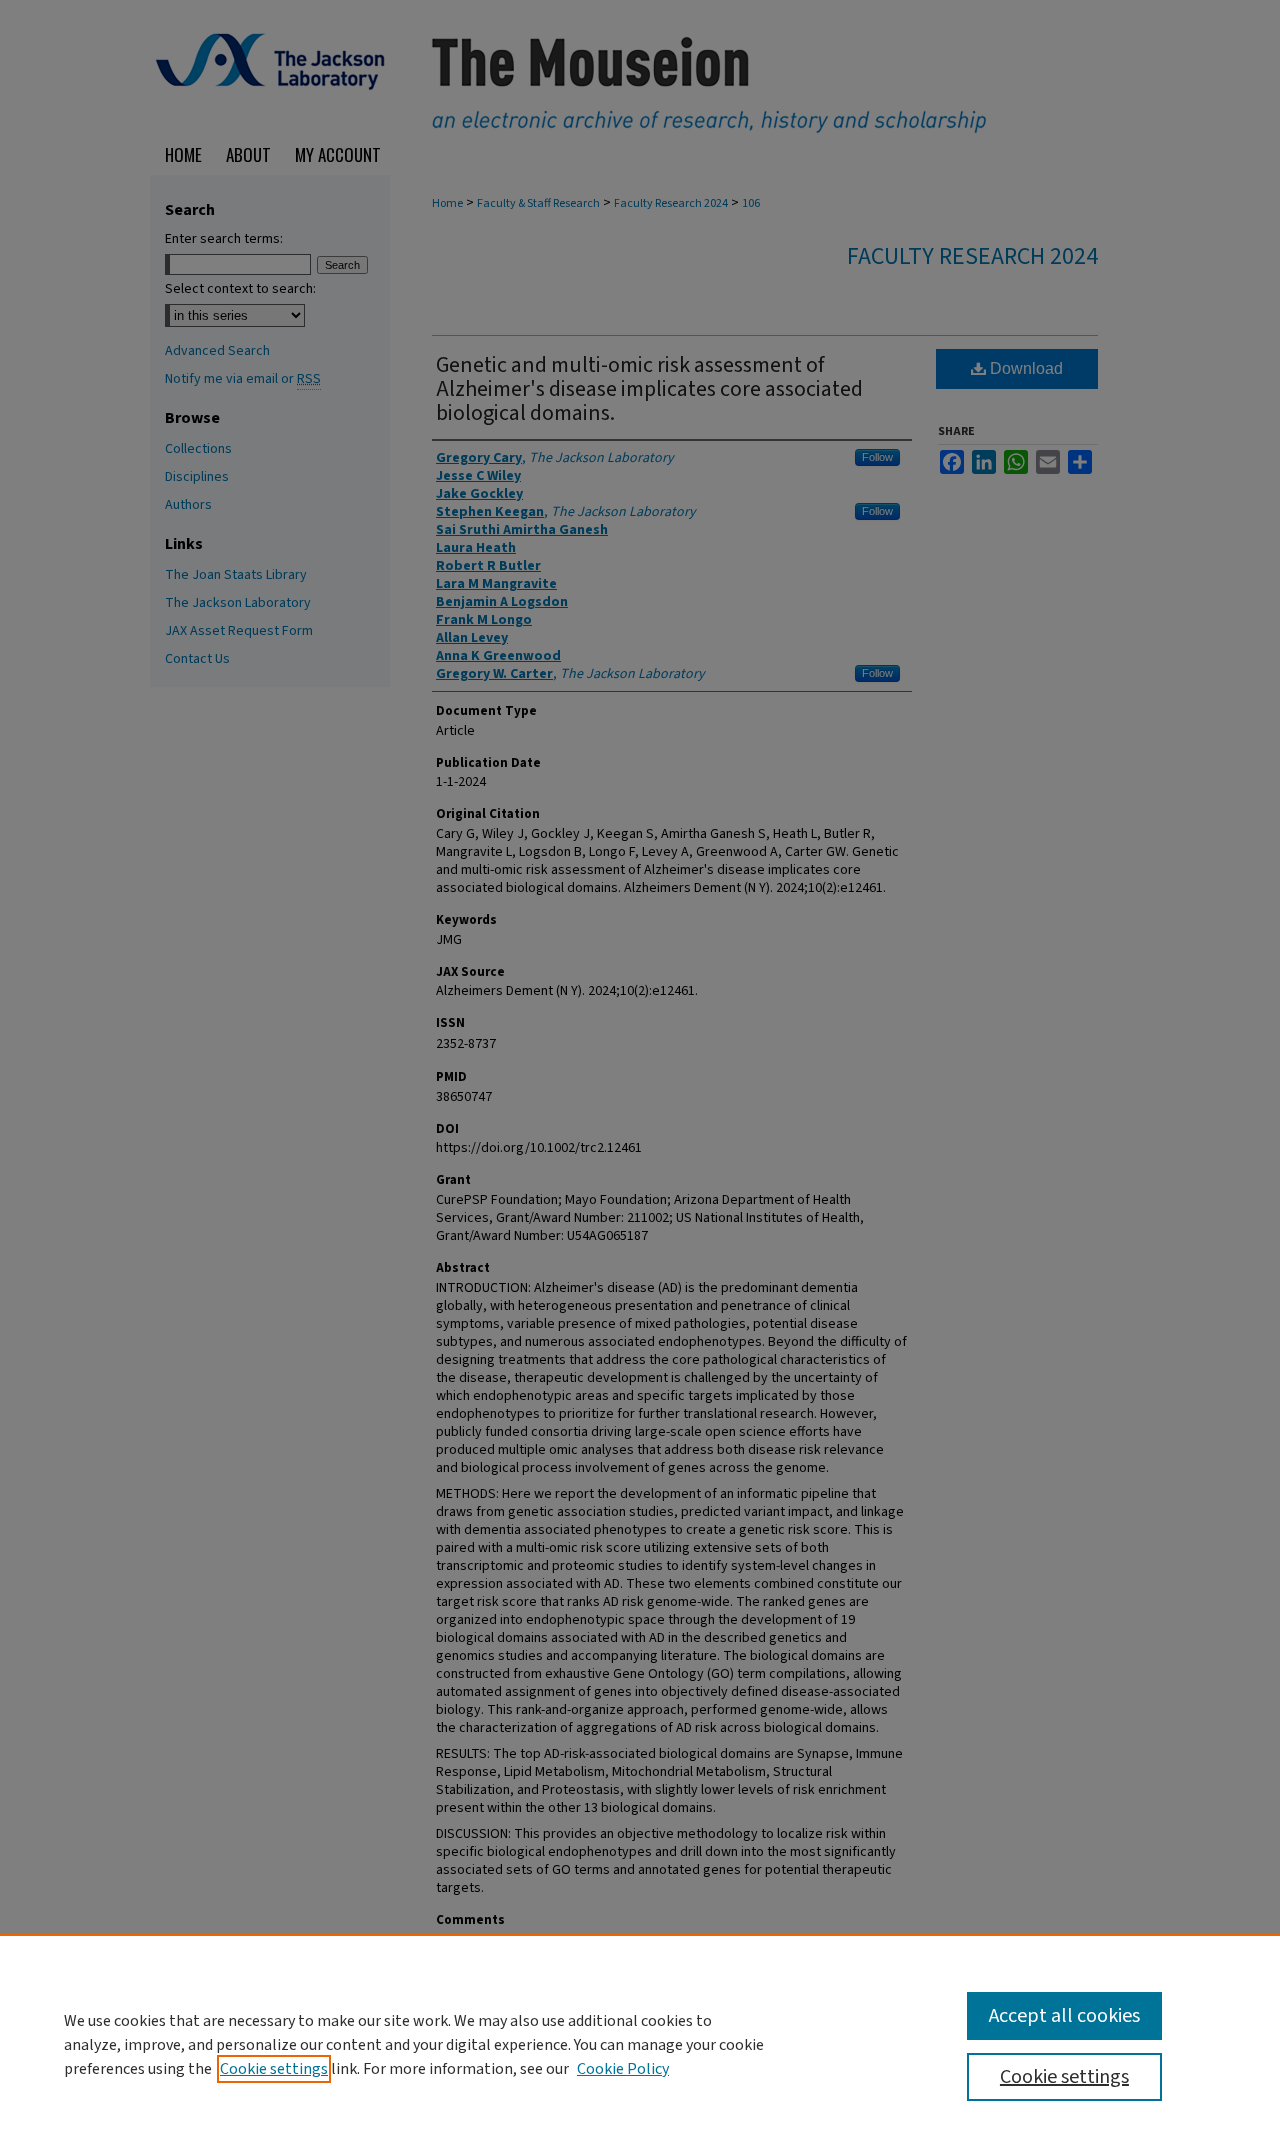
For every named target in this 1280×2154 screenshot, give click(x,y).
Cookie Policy (623, 2069)
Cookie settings (274, 2069)
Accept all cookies (1064, 2016)
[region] (640, 2044)
